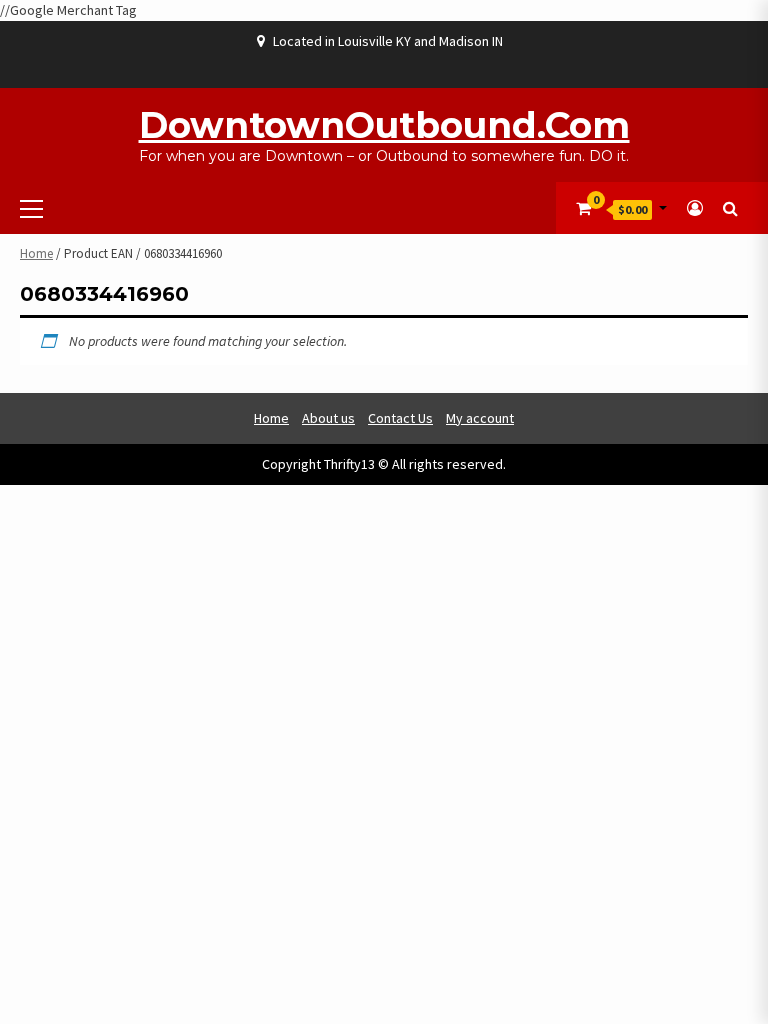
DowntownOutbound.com (384, 125)
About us (328, 418)
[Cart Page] (583, 208)
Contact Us (400, 418)
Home (36, 253)
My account (480, 418)
